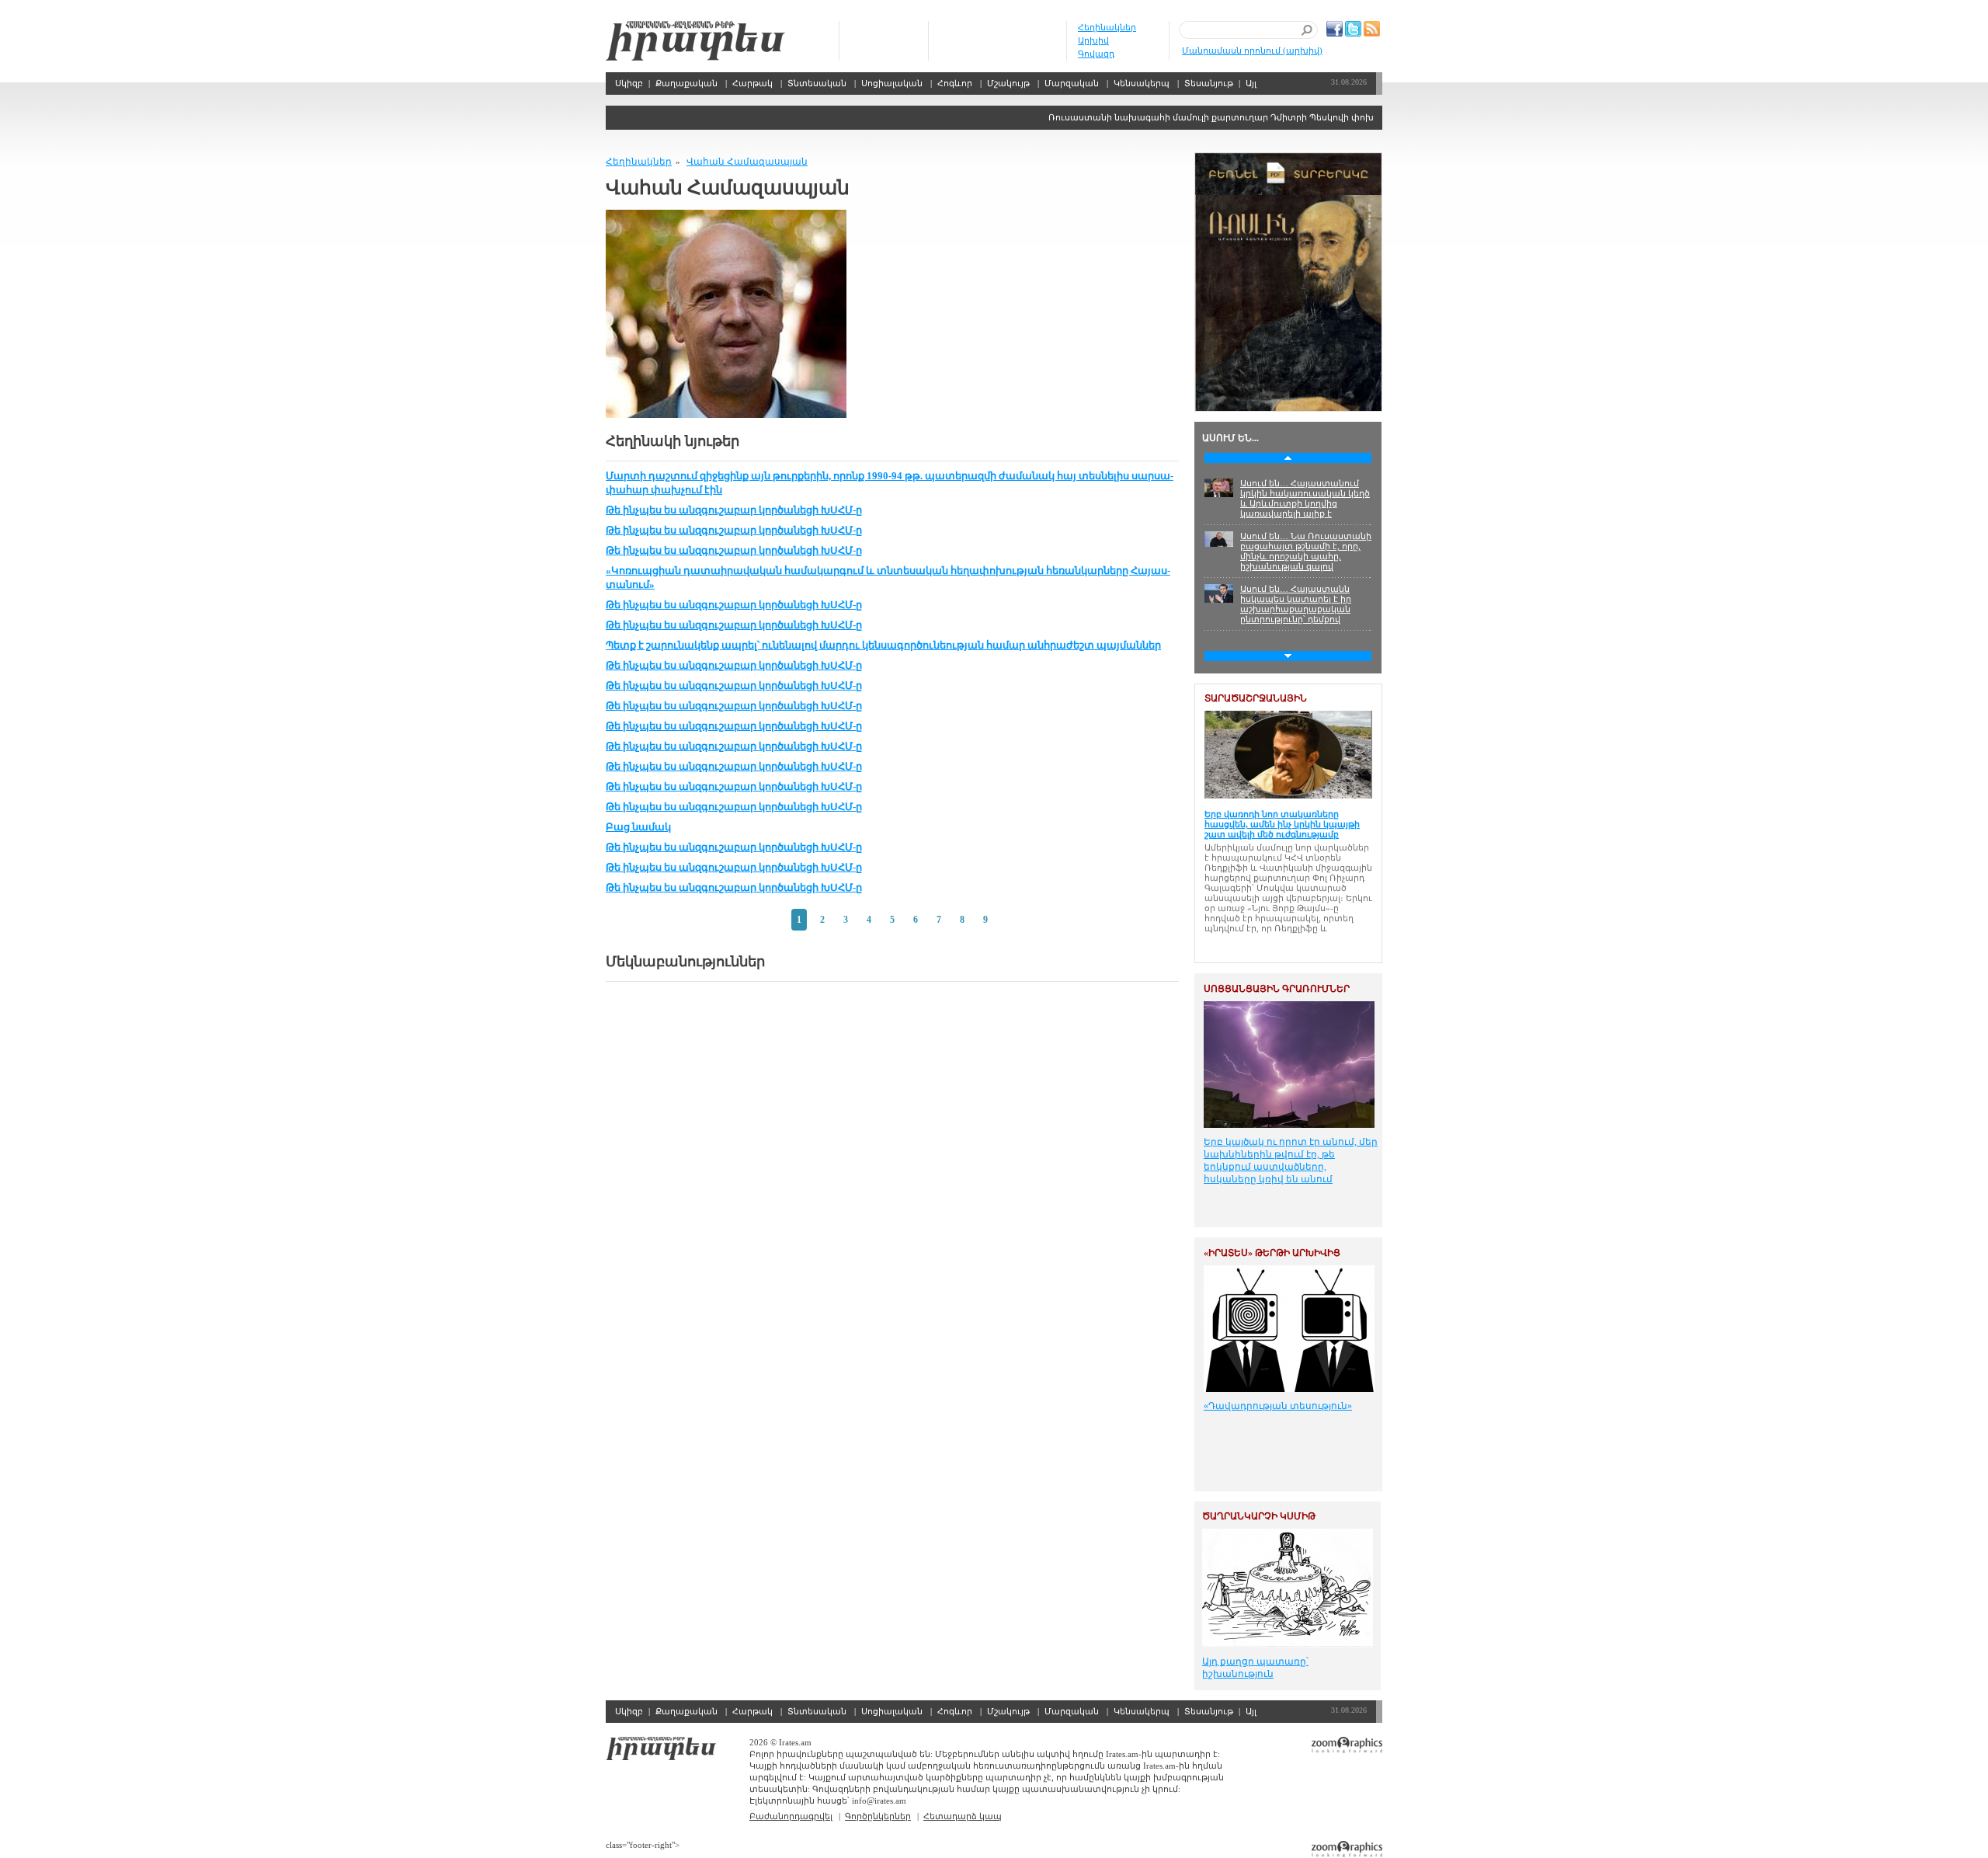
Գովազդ (1096, 54)
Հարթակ (752, 83)
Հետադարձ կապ (963, 1816)
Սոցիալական (892, 83)
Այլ (1251, 83)
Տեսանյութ (1209, 83)
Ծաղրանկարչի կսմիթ (1259, 1516)
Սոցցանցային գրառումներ (1277, 989)
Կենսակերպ (1142, 83)
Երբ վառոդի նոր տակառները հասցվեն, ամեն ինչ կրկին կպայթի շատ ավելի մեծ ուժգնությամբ (1282, 824)
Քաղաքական (686, 83)
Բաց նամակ (638, 827)
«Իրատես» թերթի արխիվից (1272, 1253)
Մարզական (1072, 83)
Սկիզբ (695, 41)
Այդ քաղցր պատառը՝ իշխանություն (1255, 1668)
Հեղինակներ (1107, 27)
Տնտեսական (817, 83)
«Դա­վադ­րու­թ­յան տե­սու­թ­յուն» (1278, 1406)
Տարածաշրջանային (1256, 698)
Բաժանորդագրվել (791, 1816)
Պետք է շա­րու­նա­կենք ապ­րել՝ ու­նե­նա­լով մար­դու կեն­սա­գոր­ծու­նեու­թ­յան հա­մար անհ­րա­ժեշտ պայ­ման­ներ (883, 645)
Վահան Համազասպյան (747, 162)
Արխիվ (1093, 40)
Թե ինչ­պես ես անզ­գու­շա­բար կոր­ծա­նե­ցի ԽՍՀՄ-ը (734, 510)
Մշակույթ (1008, 83)
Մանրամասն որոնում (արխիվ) (1252, 50)
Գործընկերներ (878, 1816)
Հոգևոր (955, 83)
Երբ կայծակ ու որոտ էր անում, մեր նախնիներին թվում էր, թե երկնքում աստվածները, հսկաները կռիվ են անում (1291, 1160)
